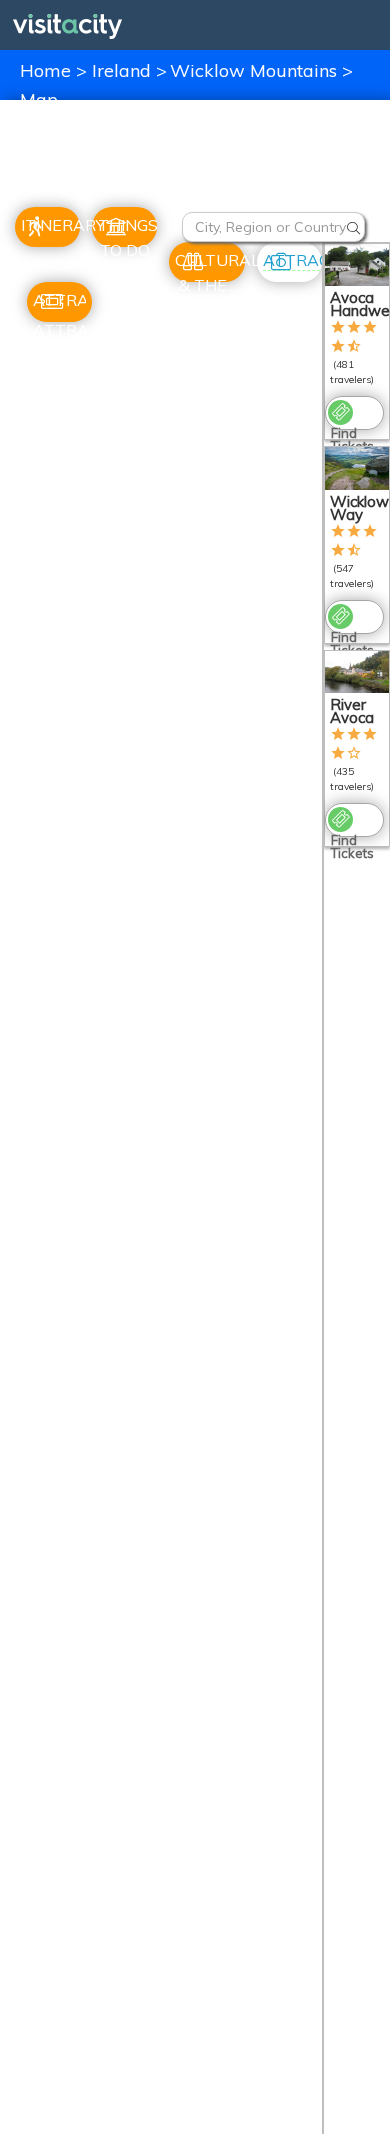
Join (222, 180)
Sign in (270, 180)
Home (45, 70)
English (129, 136)
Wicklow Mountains (256, 70)
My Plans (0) (342, 180)
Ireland (124, 70)
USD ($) (50, 136)
